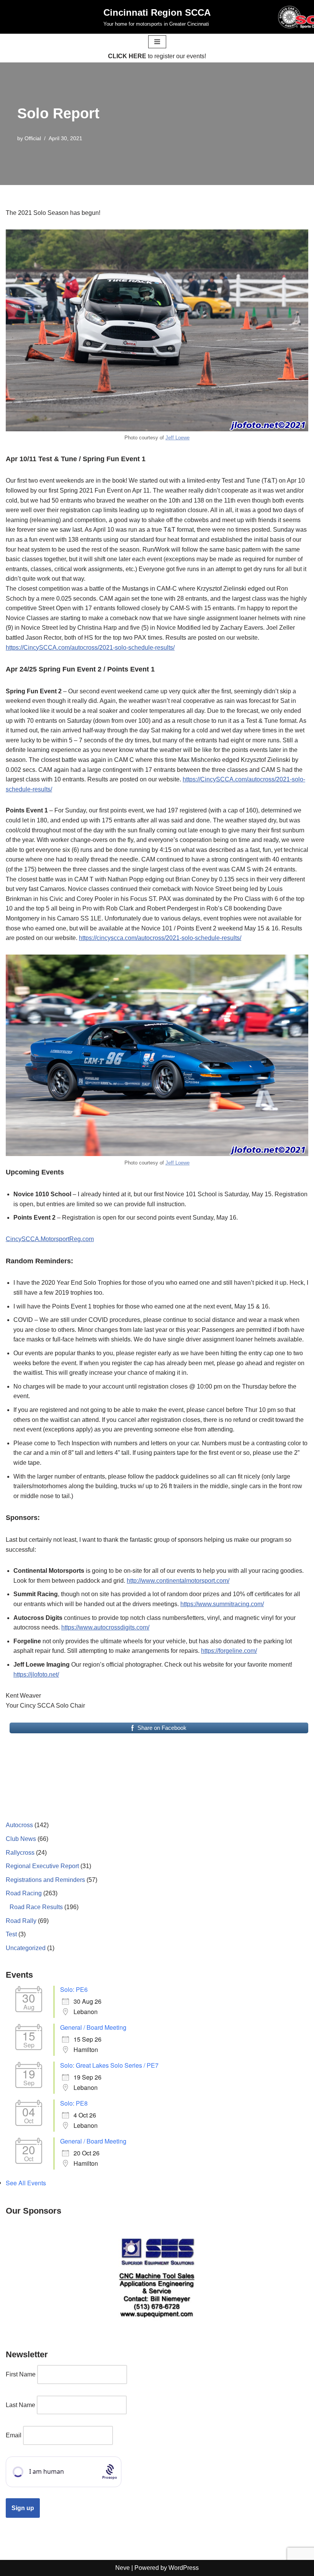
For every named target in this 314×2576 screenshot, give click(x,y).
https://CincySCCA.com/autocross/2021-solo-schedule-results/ (90, 648)
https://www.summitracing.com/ (222, 1604)
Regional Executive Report (42, 1866)
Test (11, 1934)
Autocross (19, 1825)
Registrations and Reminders (45, 1880)
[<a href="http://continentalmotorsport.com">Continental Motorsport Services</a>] (157, 2277)
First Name (21, 2374)
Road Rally (21, 1921)
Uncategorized (26, 1948)
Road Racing (24, 1893)
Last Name (20, 2405)
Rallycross (20, 1853)
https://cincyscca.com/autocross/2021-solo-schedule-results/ (160, 938)
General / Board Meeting (93, 2027)
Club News (21, 1839)
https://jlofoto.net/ (36, 1674)
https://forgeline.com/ (229, 1651)
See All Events (26, 2183)
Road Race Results (36, 1907)
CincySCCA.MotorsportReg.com (50, 1239)
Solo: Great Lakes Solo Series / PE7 (109, 2065)
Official (33, 138)
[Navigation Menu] (157, 42)
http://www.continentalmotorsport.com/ (178, 1581)
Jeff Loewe (177, 438)
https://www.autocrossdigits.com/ (105, 1627)
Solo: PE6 (74, 1989)
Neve (123, 2568)
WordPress (184, 2568)
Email (14, 2435)
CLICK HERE (127, 56)
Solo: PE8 (74, 2103)
